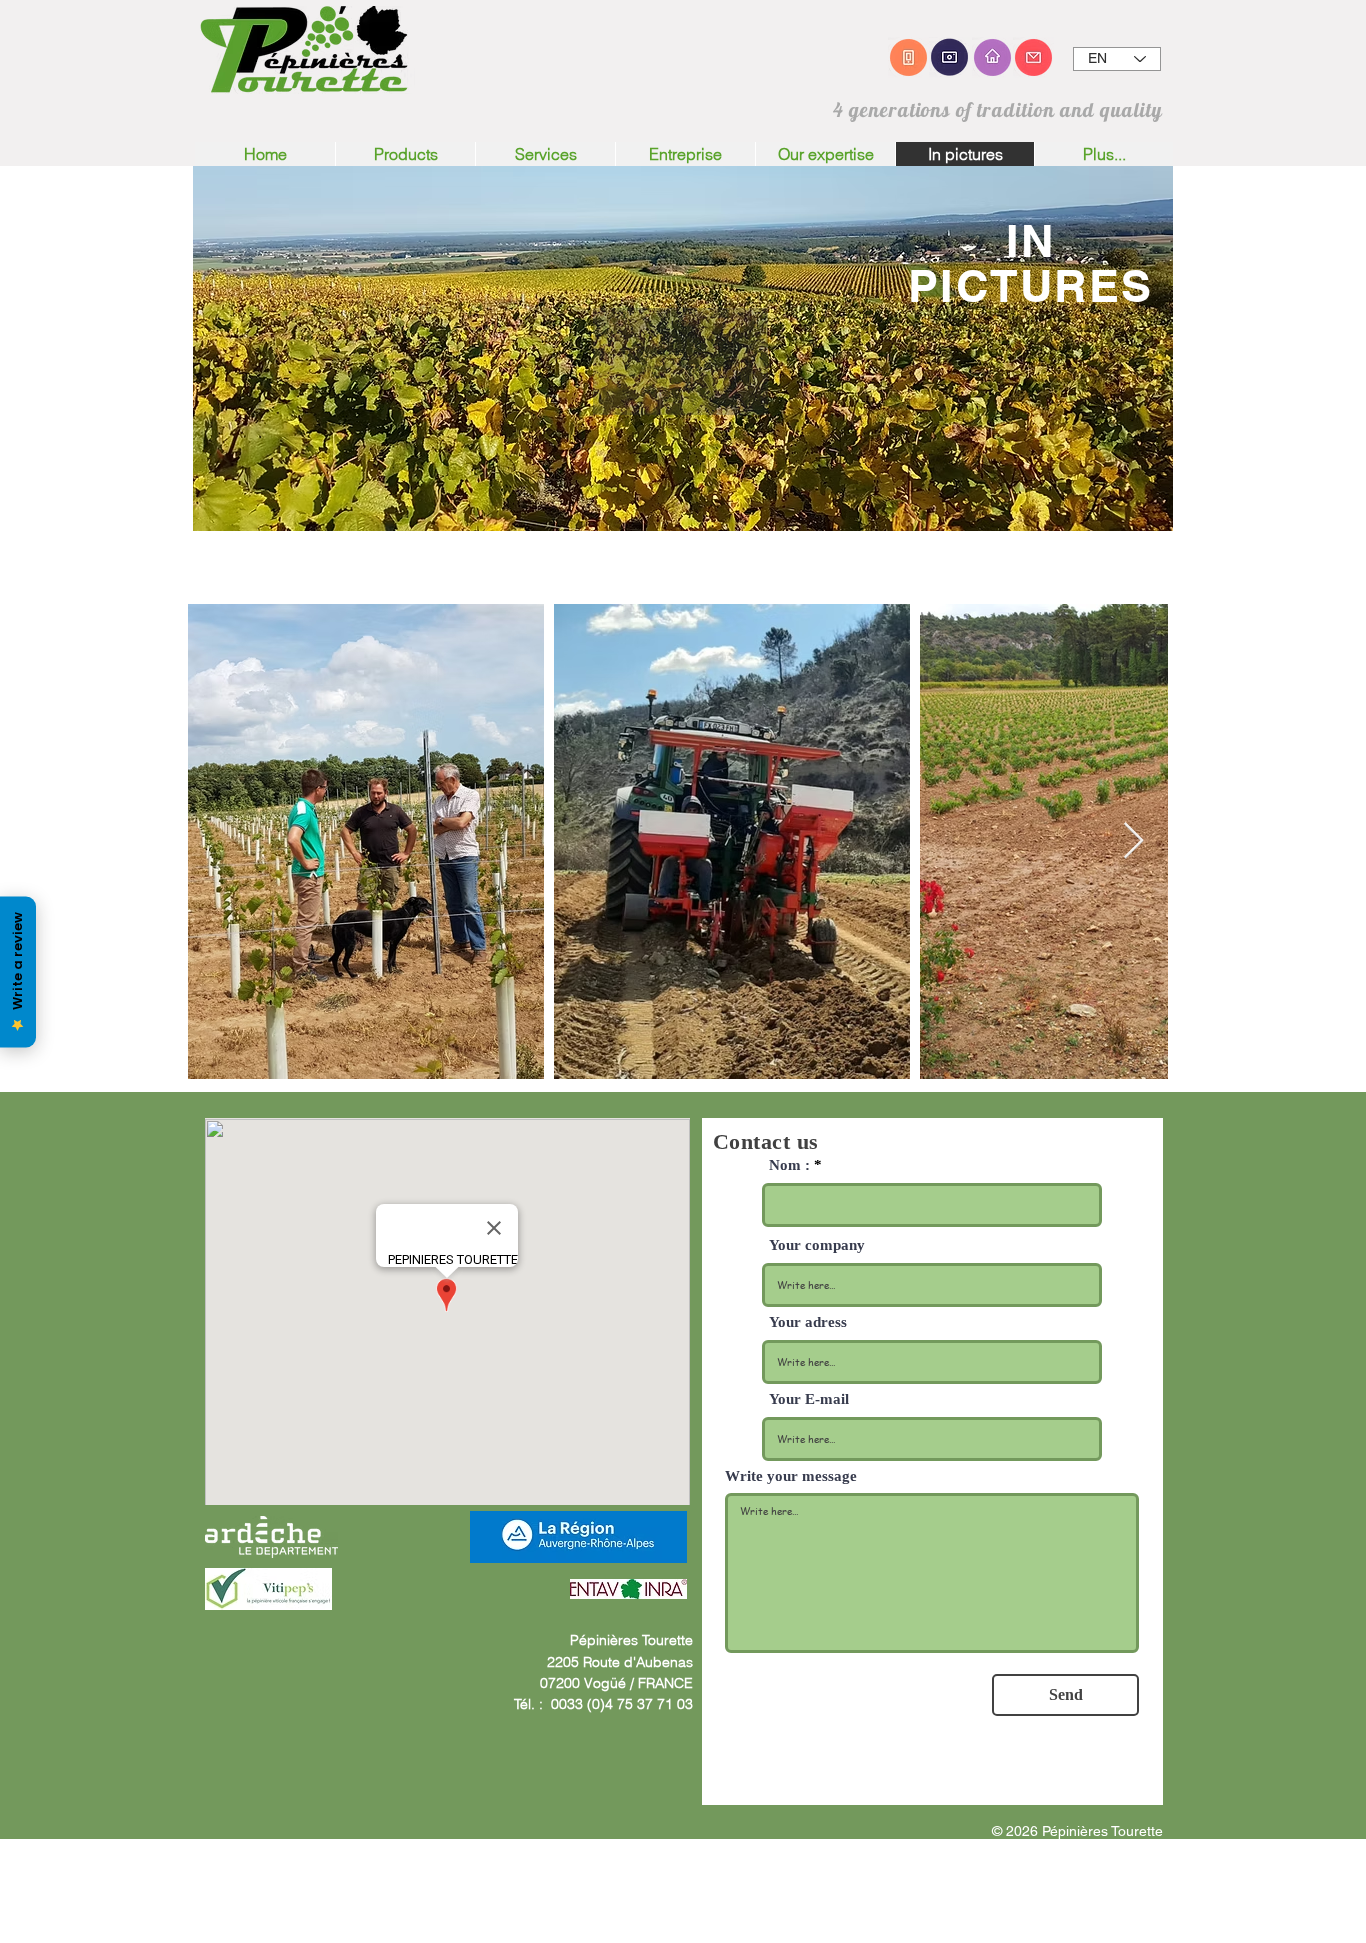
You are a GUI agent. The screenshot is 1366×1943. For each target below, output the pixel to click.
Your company (817, 1245)
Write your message (791, 1476)
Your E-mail (809, 1399)
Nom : (789, 1165)
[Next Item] (1133, 841)
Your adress (808, 1322)
